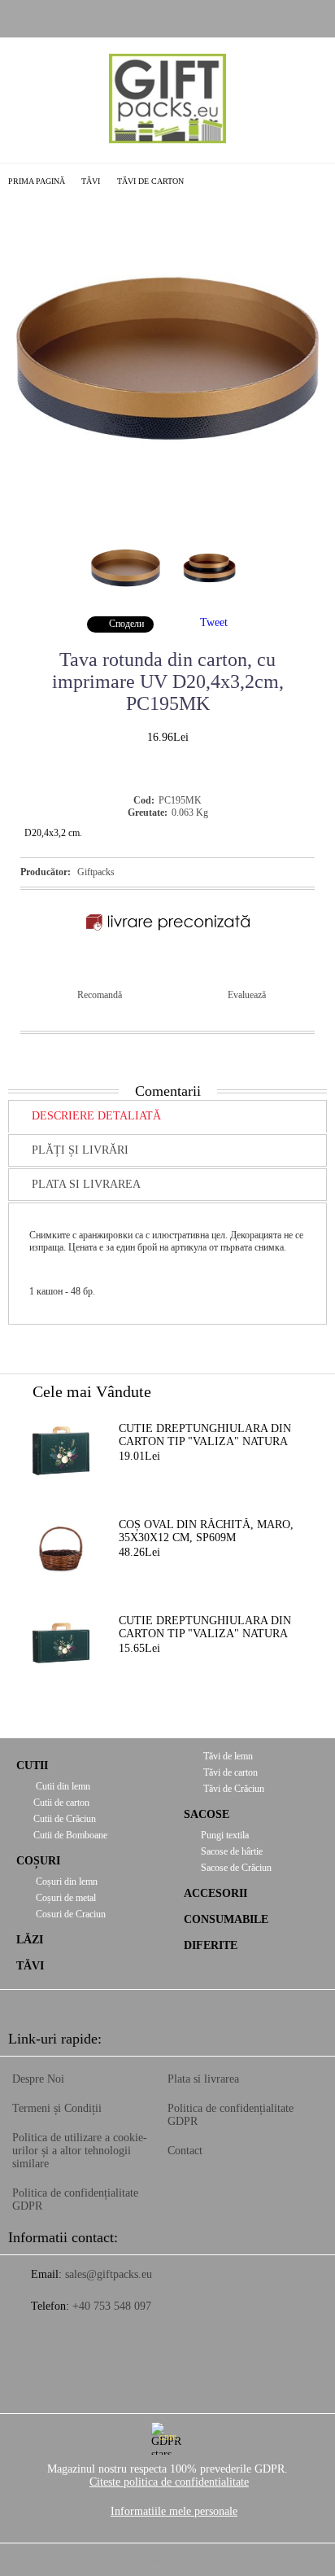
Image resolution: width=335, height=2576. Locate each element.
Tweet (214, 622)
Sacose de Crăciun (236, 1868)
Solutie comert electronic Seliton (167, 2561)
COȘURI (38, 1861)
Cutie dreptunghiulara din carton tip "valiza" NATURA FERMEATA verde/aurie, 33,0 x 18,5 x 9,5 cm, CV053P (207, 1628)
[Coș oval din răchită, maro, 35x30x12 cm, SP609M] (61, 1547)
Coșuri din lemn (65, 1882)
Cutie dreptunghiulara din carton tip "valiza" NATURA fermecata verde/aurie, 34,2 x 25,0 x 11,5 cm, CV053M (211, 1436)
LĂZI (30, 1940)
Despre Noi (38, 2079)
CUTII (32, 1766)
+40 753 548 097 (112, 2306)
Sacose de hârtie (232, 1851)
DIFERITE (211, 1945)
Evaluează (247, 995)
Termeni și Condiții (57, 2108)
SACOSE (207, 1814)
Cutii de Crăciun (65, 1819)
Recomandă (100, 995)
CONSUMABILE (226, 1919)
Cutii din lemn (62, 1786)
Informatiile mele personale (174, 2511)
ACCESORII (215, 1893)
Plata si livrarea (86, 1184)
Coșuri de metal (65, 1898)
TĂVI (91, 181)
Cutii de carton (61, 1803)
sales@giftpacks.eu (109, 2274)
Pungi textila (225, 1835)
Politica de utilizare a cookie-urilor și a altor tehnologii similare (80, 2151)
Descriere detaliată (96, 1116)
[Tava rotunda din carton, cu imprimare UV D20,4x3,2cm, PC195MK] (167, 506)
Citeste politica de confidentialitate (169, 2482)
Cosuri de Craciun (70, 1914)
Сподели (126, 624)
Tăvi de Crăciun (233, 1789)
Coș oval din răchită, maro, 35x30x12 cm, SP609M (206, 1531)
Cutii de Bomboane (70, 1835)
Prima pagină (37, 181)
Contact (185, 2151)
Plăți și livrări (80, 1150)
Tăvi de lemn (227, 1756)
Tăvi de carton (150, 181)
